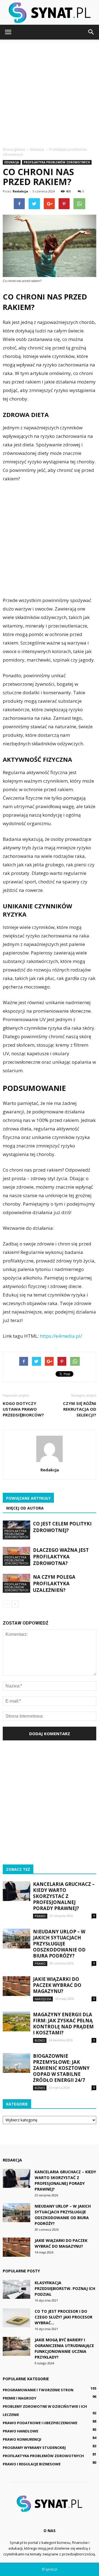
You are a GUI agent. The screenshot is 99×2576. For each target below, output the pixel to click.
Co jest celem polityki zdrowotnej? (62, 1527)
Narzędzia (43, 1999)
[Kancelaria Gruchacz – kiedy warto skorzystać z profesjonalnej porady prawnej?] (16, 1891)
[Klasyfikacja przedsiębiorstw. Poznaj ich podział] (16, 2289)
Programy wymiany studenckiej (34, 2448)
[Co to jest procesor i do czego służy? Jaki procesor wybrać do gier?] (16, 2318)
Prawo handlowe (20, 2431)
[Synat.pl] (50, 13)
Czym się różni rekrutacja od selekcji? (80, 1409)
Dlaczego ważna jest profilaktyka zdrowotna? (61, 1557)
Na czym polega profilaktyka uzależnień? (54, 1584)
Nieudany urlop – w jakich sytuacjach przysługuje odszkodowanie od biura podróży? (59, 1944)
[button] (91, 32)
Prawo (40, 1916)
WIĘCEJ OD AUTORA (25, 1508)
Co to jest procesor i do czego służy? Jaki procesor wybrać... (64, 2317)
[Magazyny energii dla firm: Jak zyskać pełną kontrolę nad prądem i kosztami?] (16, 2022)
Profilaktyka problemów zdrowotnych (57, 162)
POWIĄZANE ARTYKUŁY (28, 1498)
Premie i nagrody (20, 2398)
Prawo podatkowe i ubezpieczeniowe (40, 2423)
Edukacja (12, 162)
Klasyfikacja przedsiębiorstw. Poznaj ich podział (65, 2288)
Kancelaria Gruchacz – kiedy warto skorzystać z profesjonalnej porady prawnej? (64, 1896)
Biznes (40, 2040)
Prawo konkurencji (22, 2439)
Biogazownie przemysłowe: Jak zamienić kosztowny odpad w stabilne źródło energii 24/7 (61, 2068)
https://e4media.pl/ (61, 1336)
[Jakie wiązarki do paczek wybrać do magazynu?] (16, 1986)
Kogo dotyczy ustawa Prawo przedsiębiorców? (23, 1409)
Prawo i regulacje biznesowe (32, 2464)
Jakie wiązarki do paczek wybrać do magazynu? (57, 1985)
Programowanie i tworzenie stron (38, 2390)
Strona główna (14, 149)
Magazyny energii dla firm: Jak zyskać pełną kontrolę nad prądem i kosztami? (63, 2024)
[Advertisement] (50, 92)
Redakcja (20, 191)
